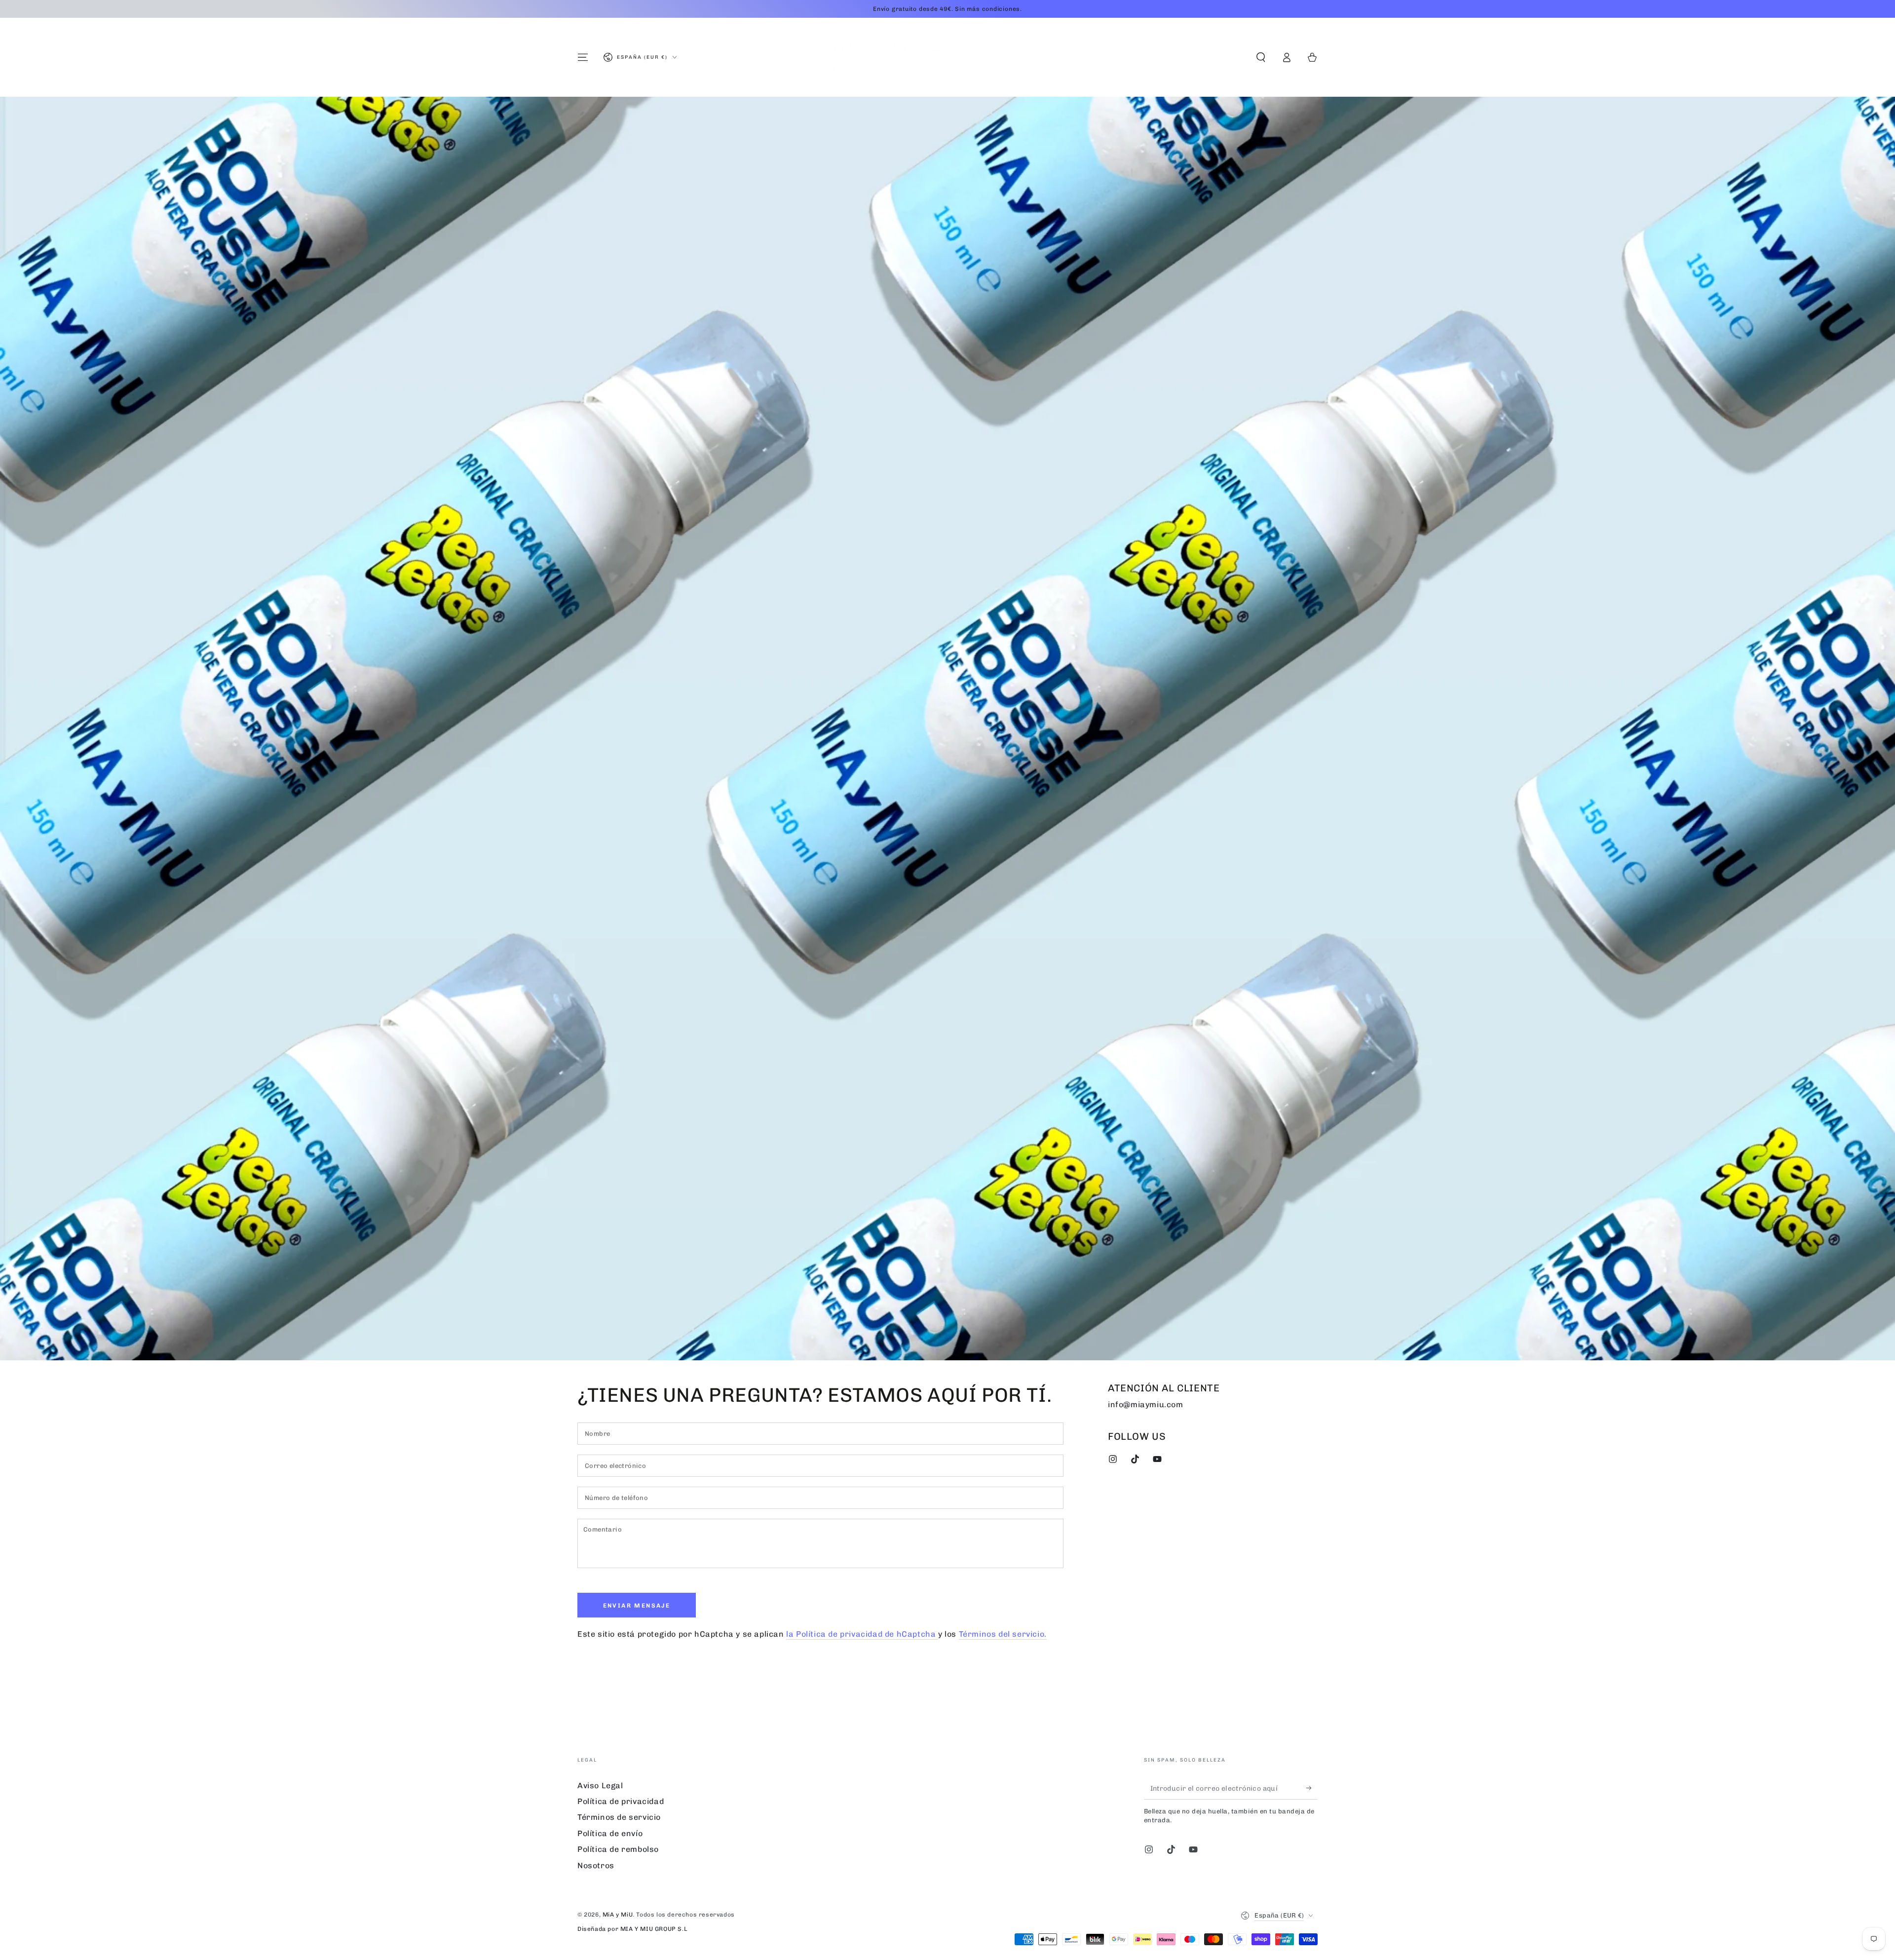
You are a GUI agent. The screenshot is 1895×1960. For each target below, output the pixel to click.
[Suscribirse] (1312, 1788)
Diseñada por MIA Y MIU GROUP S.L (632, 1929)
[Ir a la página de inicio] (948, 57)
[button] (1261, 57)
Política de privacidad (621, 1801)
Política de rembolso (618, 1849)
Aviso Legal (600, 1786)
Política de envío (610, 1833)
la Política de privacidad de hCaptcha (862, 1634)
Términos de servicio (619, 1817)
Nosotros (596, 1865)
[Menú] (583, 57)
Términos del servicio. (1003, 1634)
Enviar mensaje (637, 1606)
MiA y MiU (618, 1915)
